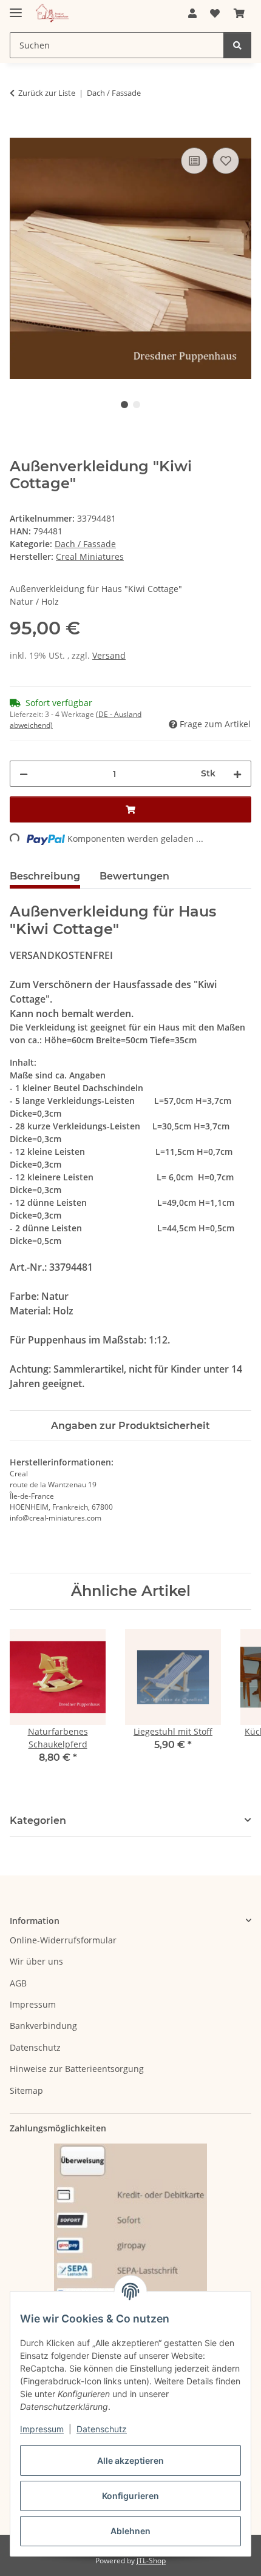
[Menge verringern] (24, 774)
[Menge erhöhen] (237, 774)
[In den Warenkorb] (19, 131)
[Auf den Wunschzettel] (226, 161)
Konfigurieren (130, 2496)
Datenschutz (102, 2429)
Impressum (42, 2429)
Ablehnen (130, 2531)
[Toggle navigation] (16, 8)
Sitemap (26, 2090)
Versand (109, 655)
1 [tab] (124, 405)
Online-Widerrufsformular (63, 1940)
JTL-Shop (151, 2561)
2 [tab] (137, 405)
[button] (192, 13)
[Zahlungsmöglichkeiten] (130, 2237)
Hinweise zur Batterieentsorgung (77, 2069)
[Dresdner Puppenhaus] (52, 14)
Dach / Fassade (85, 544)
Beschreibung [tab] (45, 876)
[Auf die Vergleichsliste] (194, 161)
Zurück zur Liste (47, 93)
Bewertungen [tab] (134, 876)
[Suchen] (237, 45)
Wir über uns (36, 1961)
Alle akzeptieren (130, 2460)
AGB (18, 1983)
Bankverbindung (43, 2026)
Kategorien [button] (38, 1821)
